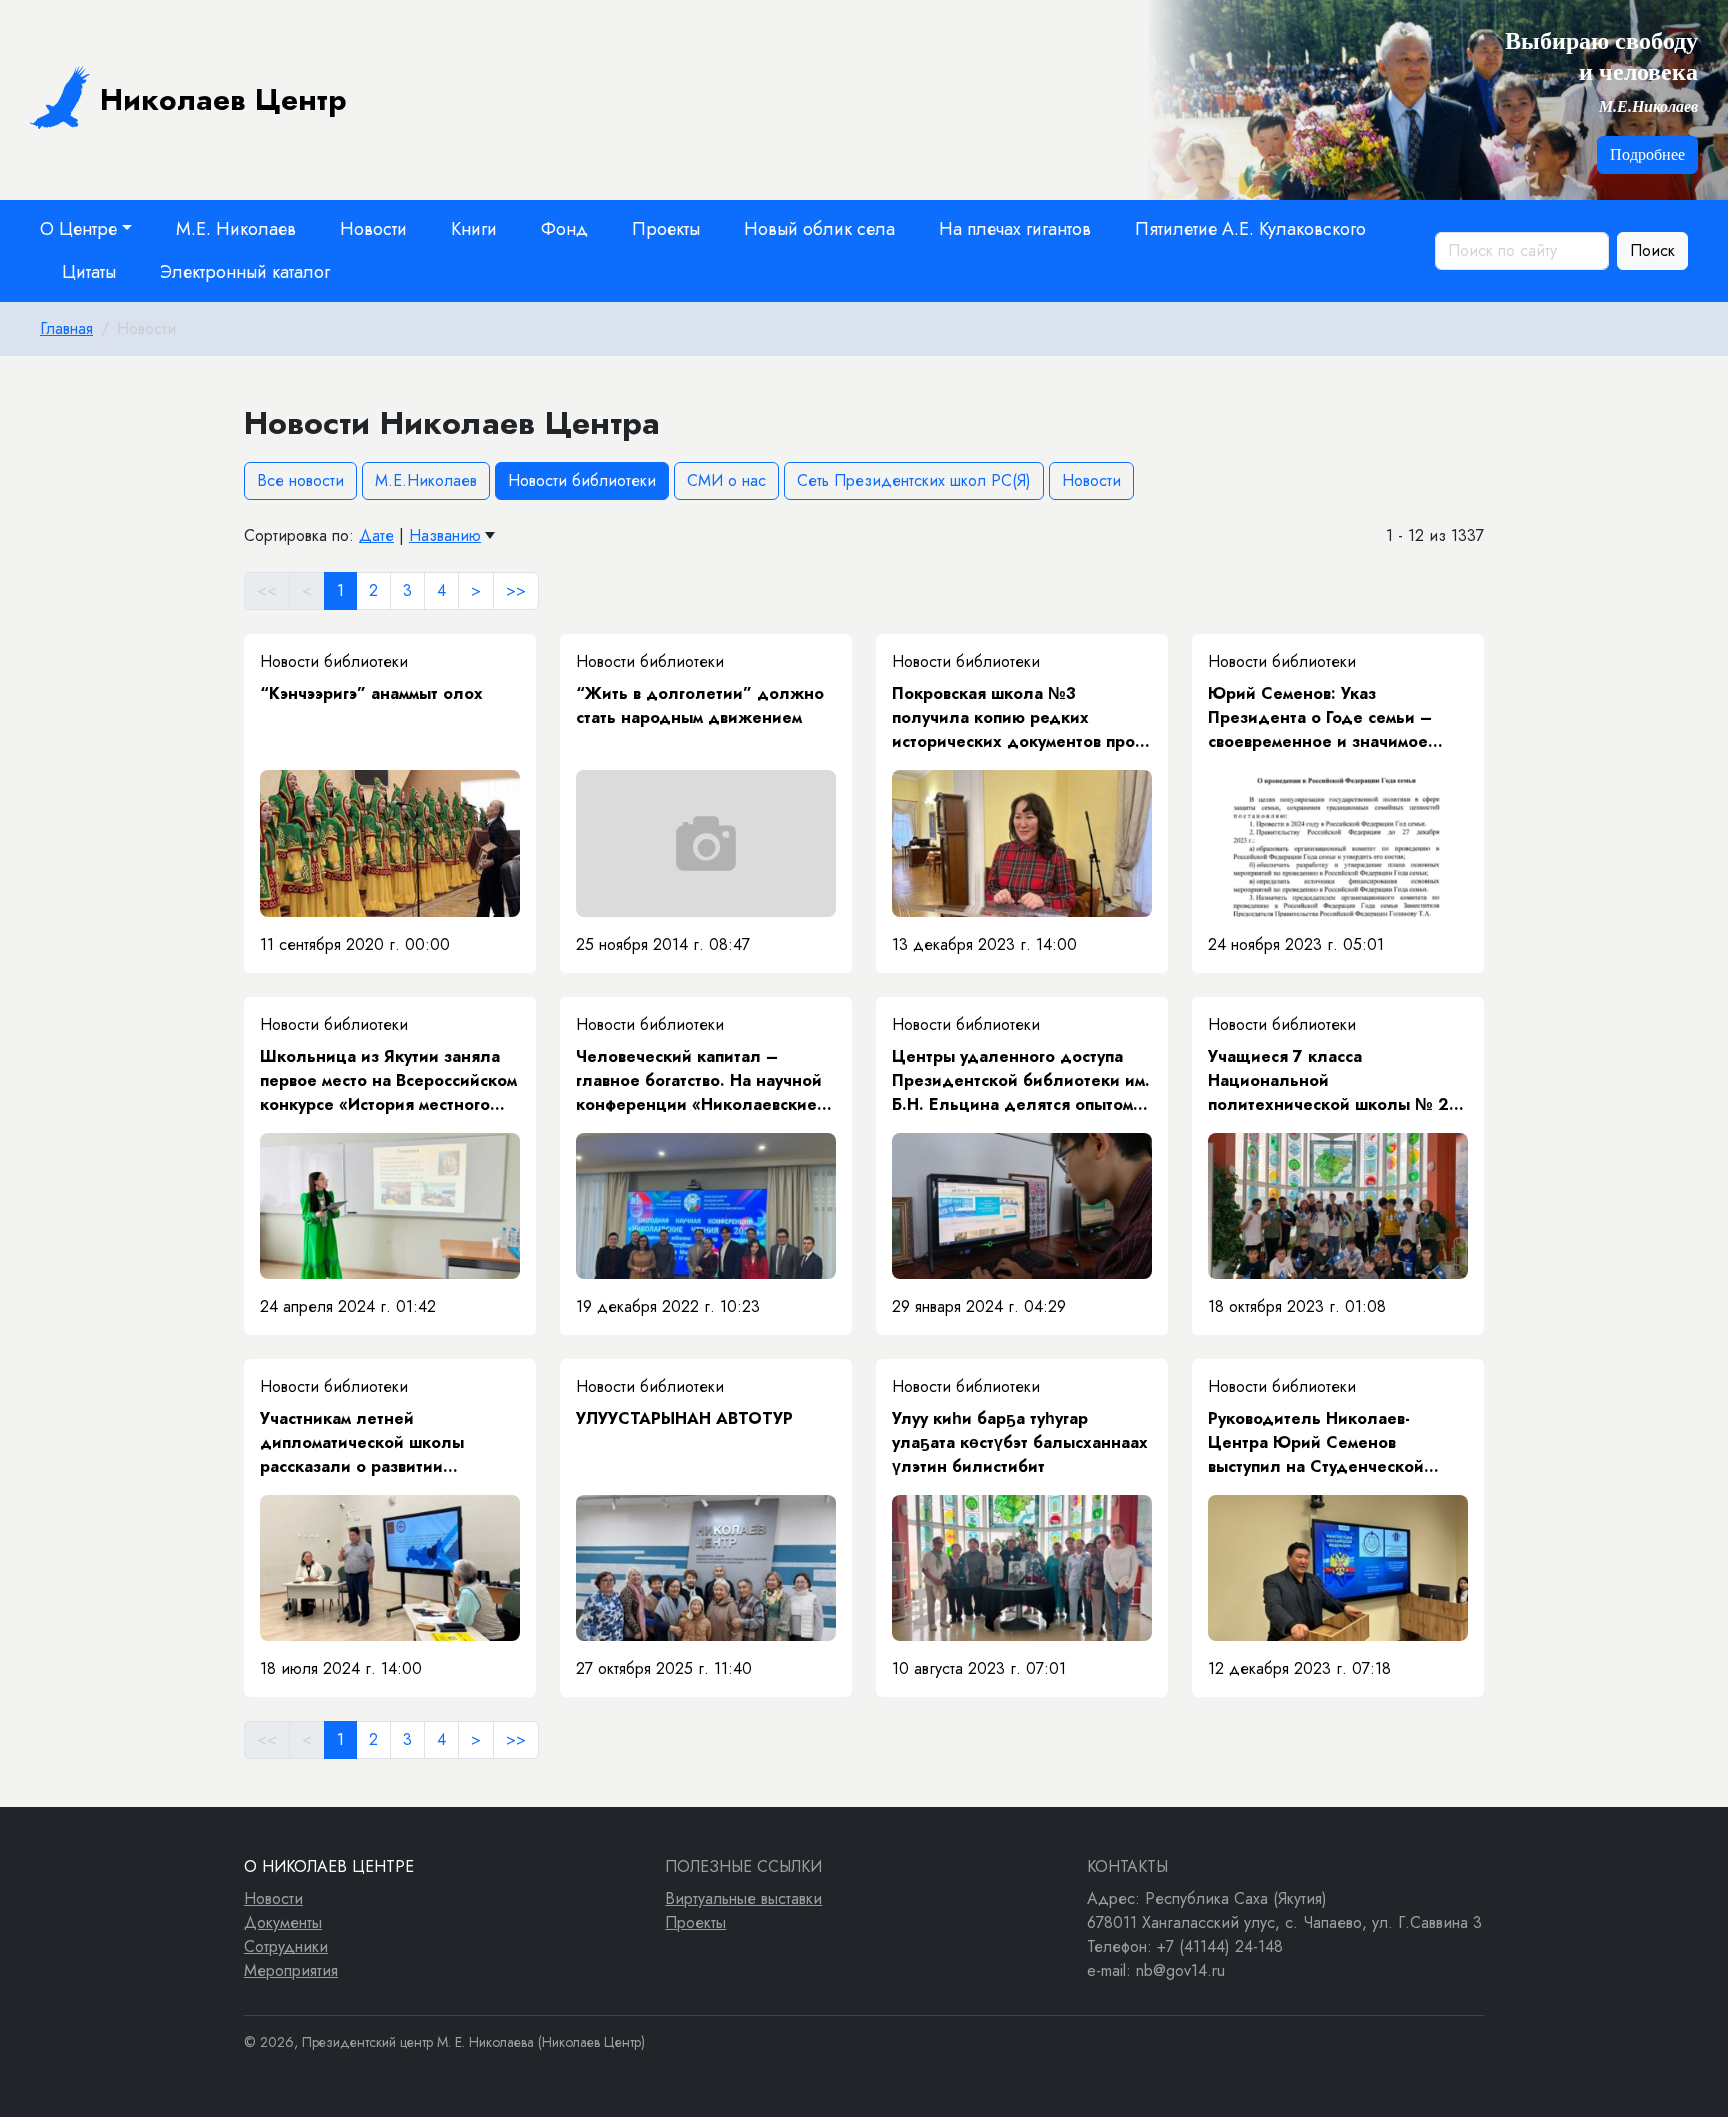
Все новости (300, 480)
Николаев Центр (223, 99)
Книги (474, 229)
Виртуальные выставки (743, 1898)
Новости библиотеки (582, 480)
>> (516, 590)
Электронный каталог (245, 272)
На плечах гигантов (1015, 229)
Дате (376, 535)
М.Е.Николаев (426, 480)
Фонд (564, 229)
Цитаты (89, 272)
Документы (283, 1922)
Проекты (666, 229)
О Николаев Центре (329, 1866)
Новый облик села (819, 229)
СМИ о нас (726, 480)
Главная (66, 328)
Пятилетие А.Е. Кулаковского (1250, 229)
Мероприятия (291, 1970)
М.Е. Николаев (236, 229)
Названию (445, 535)
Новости (373, 229)
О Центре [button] (78, 229)
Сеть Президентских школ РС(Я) (914, 480)
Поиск (1652, 250)
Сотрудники (286, 1946)
